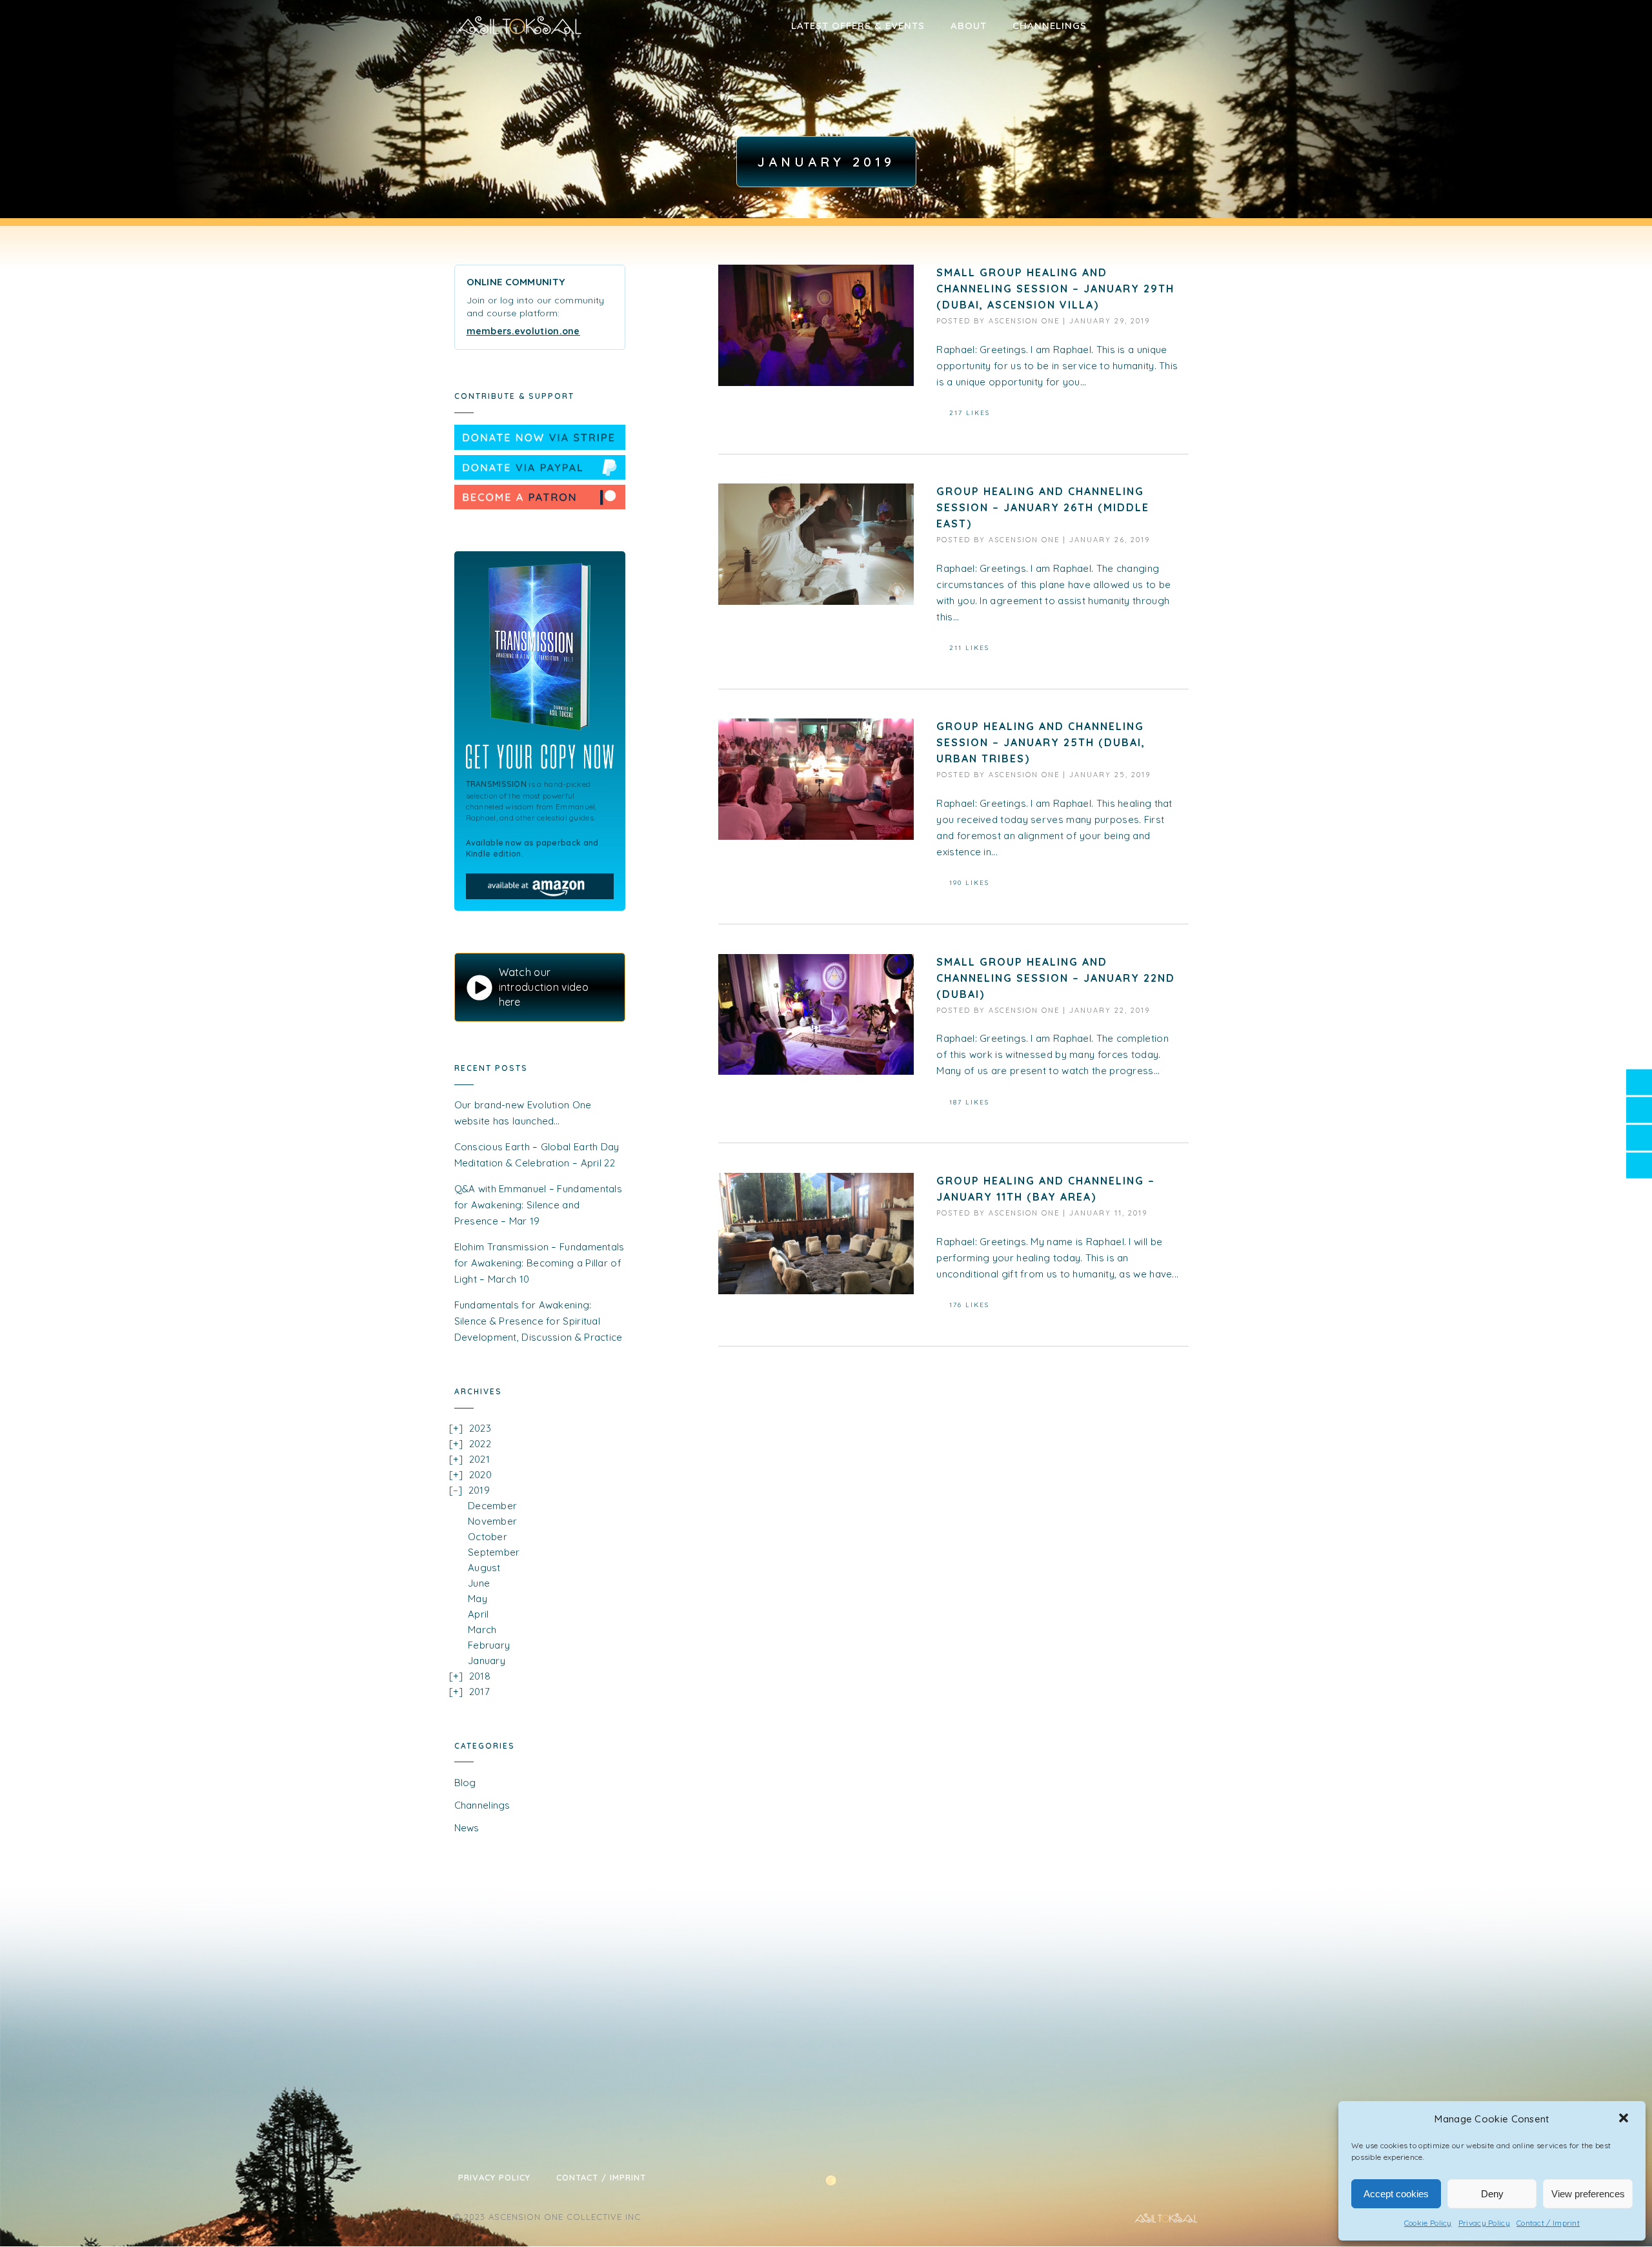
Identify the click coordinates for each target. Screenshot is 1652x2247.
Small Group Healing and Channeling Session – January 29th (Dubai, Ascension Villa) (1055, 289)
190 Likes (969, 883)
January (487, 1661)
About (969, 25)
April (478, 1614)
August (484, 1568)
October (488, 1537)
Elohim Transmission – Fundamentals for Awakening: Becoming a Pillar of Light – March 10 (539, 1263)
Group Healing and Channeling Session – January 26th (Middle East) (1043, 507)
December (492, 1506)
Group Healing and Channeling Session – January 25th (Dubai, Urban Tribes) (1041, 742)
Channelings (1050, 25)
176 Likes (969, 1305)
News (467, 1828)
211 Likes (969, 648)
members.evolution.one (523, 331)
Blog (465, 1783)
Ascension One (1024, 321)
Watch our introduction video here (544, 987)
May (478, 1599)
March (482, 1630)
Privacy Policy (1484, 2223)
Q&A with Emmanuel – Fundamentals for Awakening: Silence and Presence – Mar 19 (539, 1205)
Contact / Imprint (1548, 2223)
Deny (1492, 2194)
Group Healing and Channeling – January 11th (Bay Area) (1046, 1189)
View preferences (1588, 2194)
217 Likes (970, 413)
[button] (1625, 2119)
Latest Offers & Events (858, 25)
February (489, 1645)
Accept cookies (1396, 2194)
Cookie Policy (1428, 2223)
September (494, 1552)
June (479, 1583)
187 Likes (969, 1102)
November (492, 1521)
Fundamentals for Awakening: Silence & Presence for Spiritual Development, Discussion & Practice (539, 1321)
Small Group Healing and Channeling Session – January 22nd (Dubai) (1056, 978)
